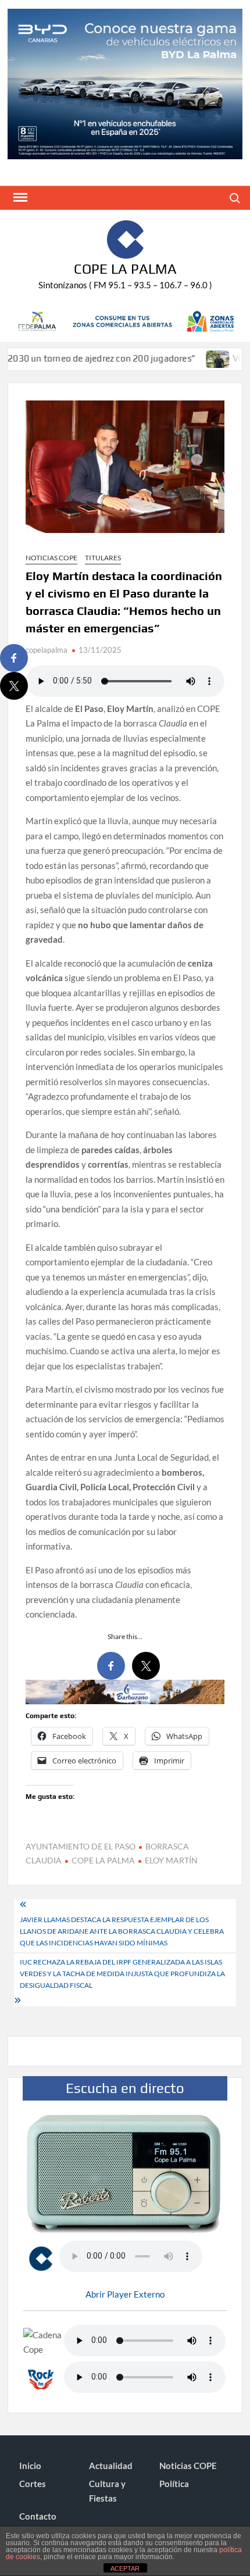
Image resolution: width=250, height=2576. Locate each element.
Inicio (30, 2466)
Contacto (38, 2516)
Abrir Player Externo (125, 2294)
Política (174, 2484)
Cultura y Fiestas (107, 2491)
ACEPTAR (125, 2568)
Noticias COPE (51, 558)
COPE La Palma (125, 269)
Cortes (33, 2484)
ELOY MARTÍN (171, 1860)
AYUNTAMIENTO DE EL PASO (81, 1846)
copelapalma (47, 650)
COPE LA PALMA (103, 1860)
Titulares (103, 558)
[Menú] (19, 198)
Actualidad (111, 2466)
